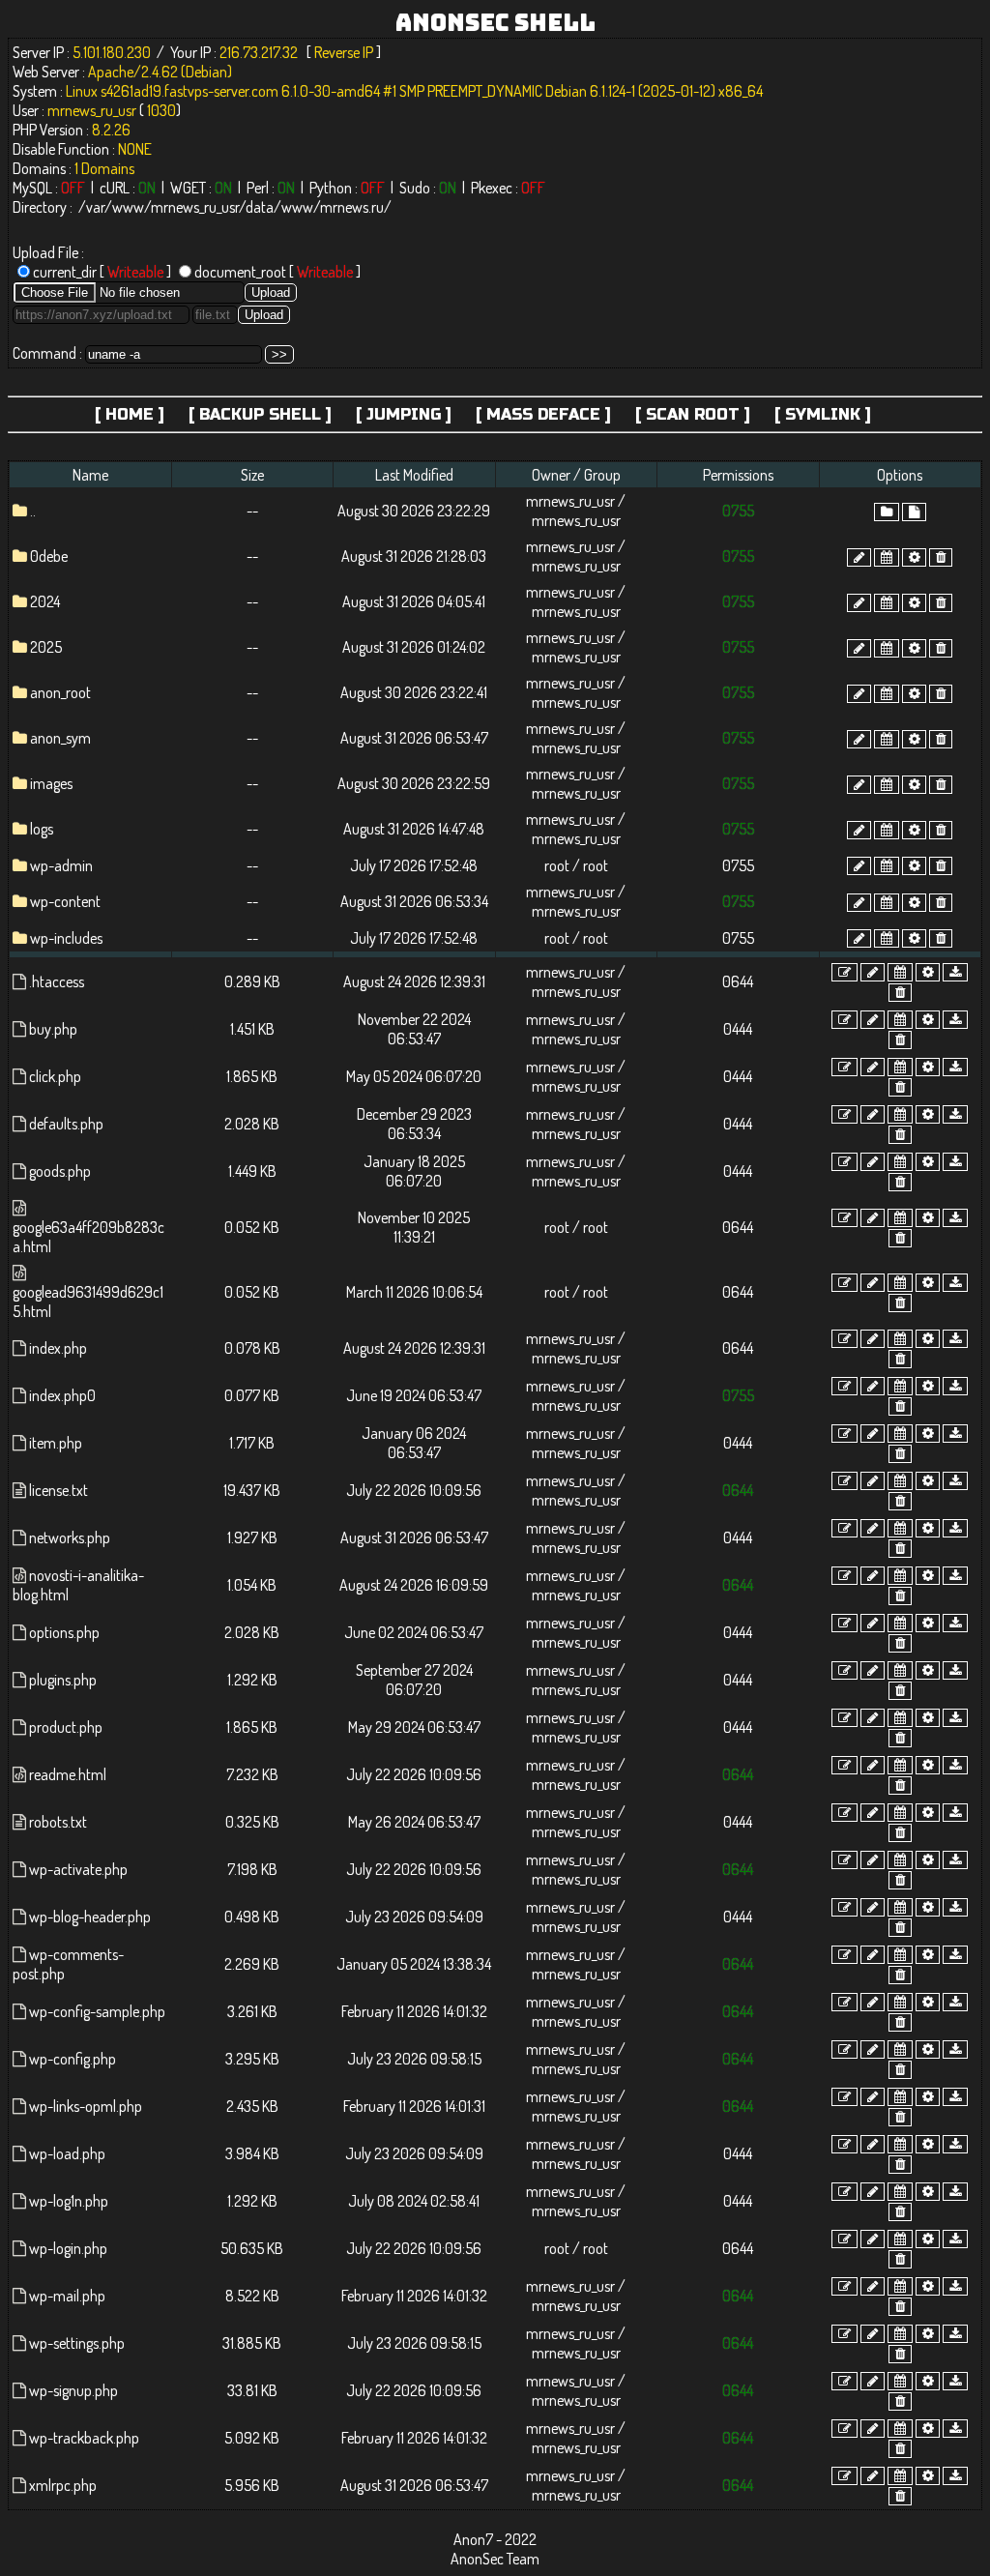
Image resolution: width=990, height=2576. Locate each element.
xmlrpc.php (63, 2485)
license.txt (58, 1490)
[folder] (887, 512)
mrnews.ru (352, 207)
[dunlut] (955, 972)
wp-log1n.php (69, 2201)
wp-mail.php (67, 2296)
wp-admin (61, 865)
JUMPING (404, 414)
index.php (58, 1348)
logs (42, 829)
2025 (46, 647)
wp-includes (66, 938)
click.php (55, 1076)
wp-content (65, 901)
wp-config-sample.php (97, 2011)
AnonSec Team (495, 2559)
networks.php (70, 1537)
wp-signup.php (73, 2390)
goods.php (60, 1171)
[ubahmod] (914, 557)
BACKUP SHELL (260, 414)
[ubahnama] (859, 557)
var (95, 207)
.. (33, 511)
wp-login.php (68, 2248)
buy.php (53, 1029)
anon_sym (60, 738)
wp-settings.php (77, 2343)
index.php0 (62, 1395)
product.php (66, 1727)
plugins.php (63, 1680)
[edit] (844, 972)
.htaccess (57, 981)
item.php (56, 1443)
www (128, 207)
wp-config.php (73, 2059)
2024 (45, 601)
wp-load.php (67, 2153)
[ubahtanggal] (887, 557)
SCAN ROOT (693, 414)
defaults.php (66, 1124)
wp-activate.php (78, 1869)
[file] (914, 512)
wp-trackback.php (84, 2438)
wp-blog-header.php (90, 1917)
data (260, 207)
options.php (64, 1632)
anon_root (60, 692)
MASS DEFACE (543, 414)
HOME (130, 414)
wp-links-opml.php (86, 2106)
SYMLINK (823, 414)
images (51, 783)
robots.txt (58, 1822)
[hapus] (941, 557)
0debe (49, 556)
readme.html (68, 1774)
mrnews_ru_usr (195, 207)
